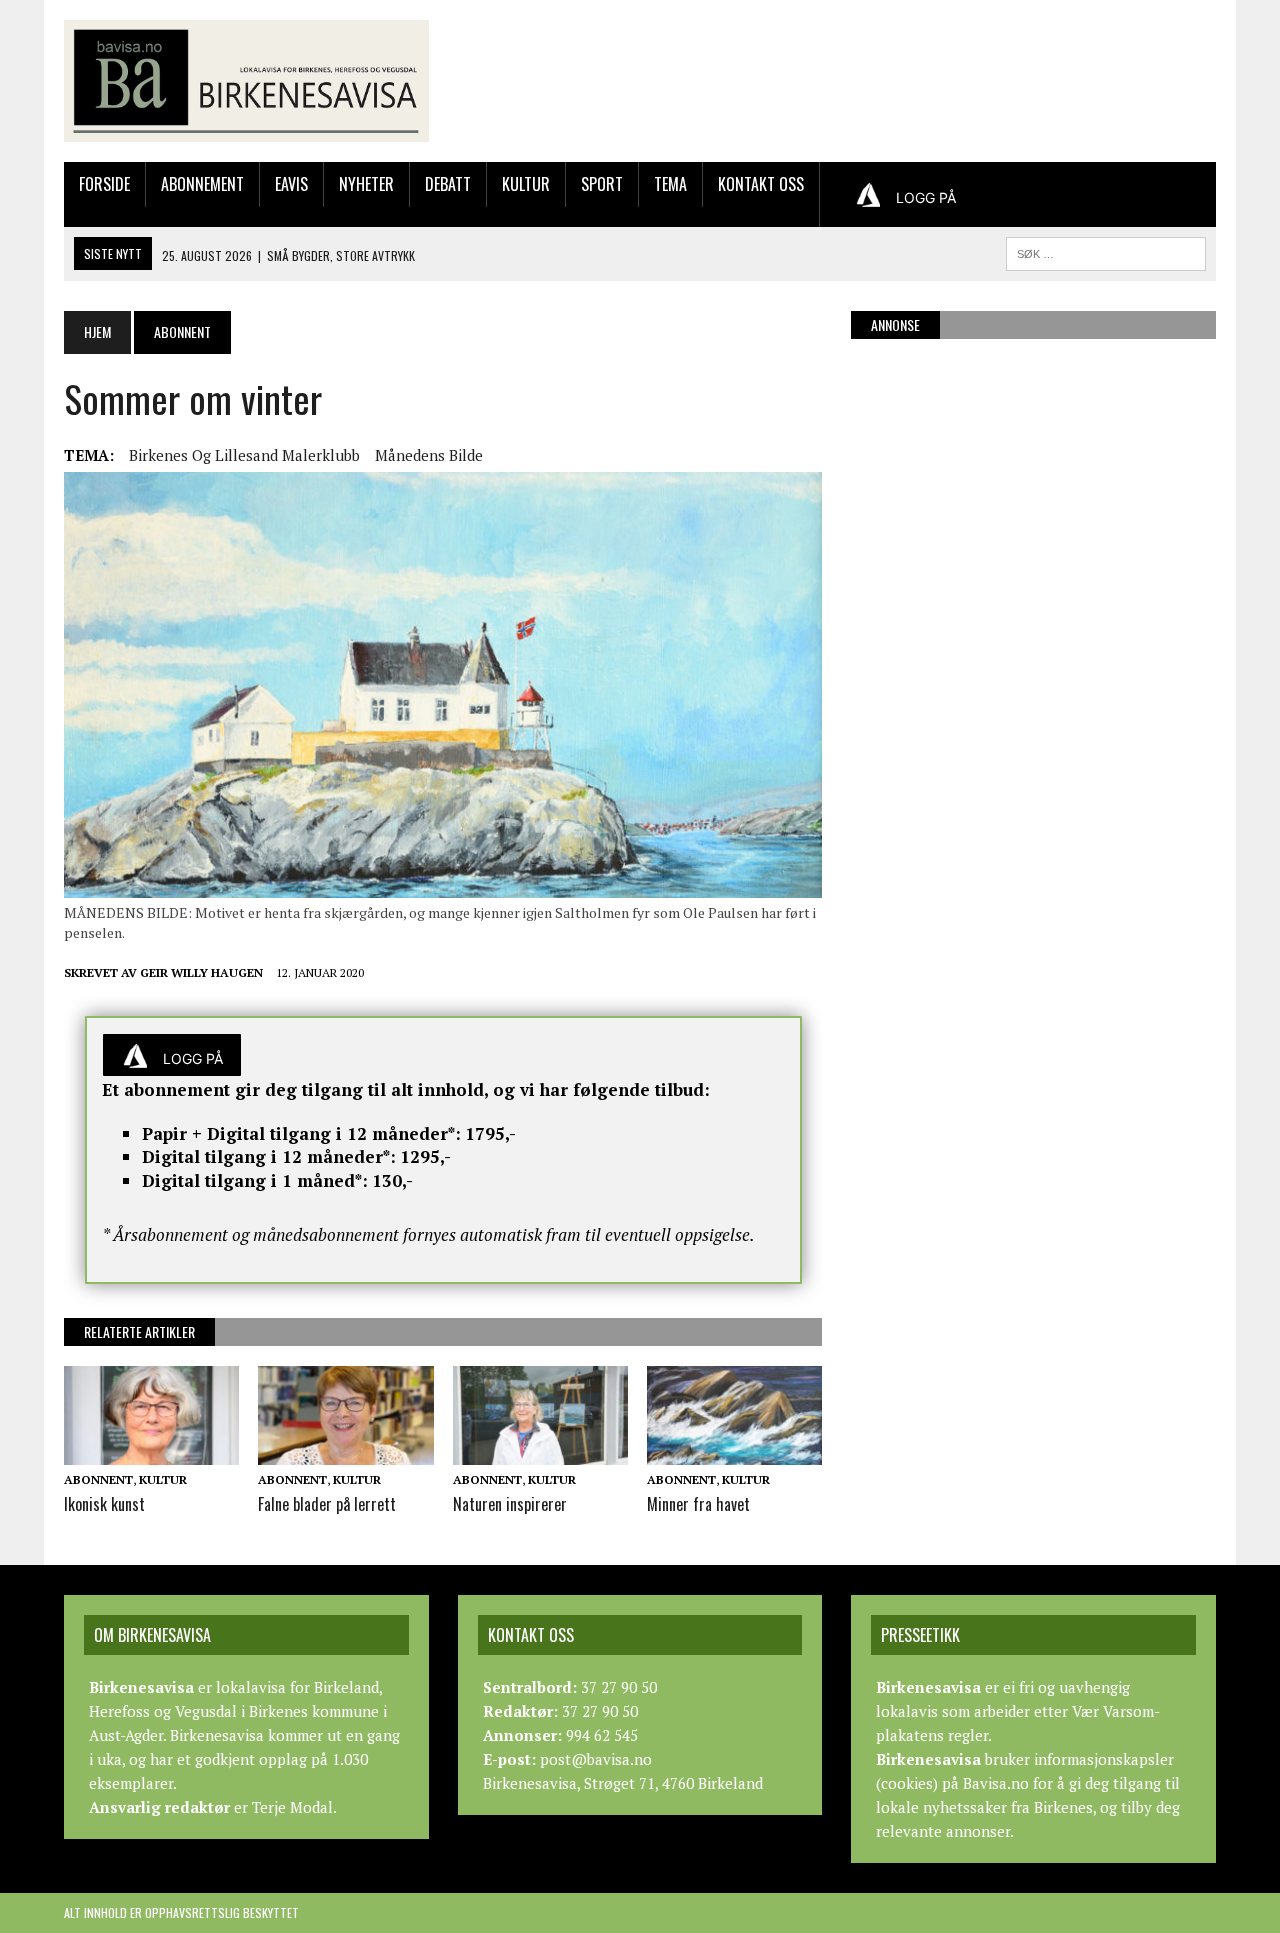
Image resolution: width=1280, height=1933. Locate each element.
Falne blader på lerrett (327, 1504)
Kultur (526, 184)
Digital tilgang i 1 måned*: (255, 1180)
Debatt (448, 184)
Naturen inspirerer (510, 1504)
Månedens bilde (429, 455)
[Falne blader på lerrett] (345, 1451)
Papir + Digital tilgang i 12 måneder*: (301, 1133)
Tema (670, 184)
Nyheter (366, 184)
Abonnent (98, 1479)
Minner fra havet (698, 1504)
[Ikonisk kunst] (151, 1451)
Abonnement (202, 184)
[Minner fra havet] (734, 1451)
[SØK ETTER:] (1106, 251)
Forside (104, 184)
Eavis (291, 184)
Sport (602, 184)
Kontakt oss (761, 184)
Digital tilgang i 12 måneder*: (269, 1156)
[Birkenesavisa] (246, 81)
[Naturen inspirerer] (540, 1451)
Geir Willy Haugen (201, 972)
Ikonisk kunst (104, 1504)
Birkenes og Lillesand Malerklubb (244, 455)
